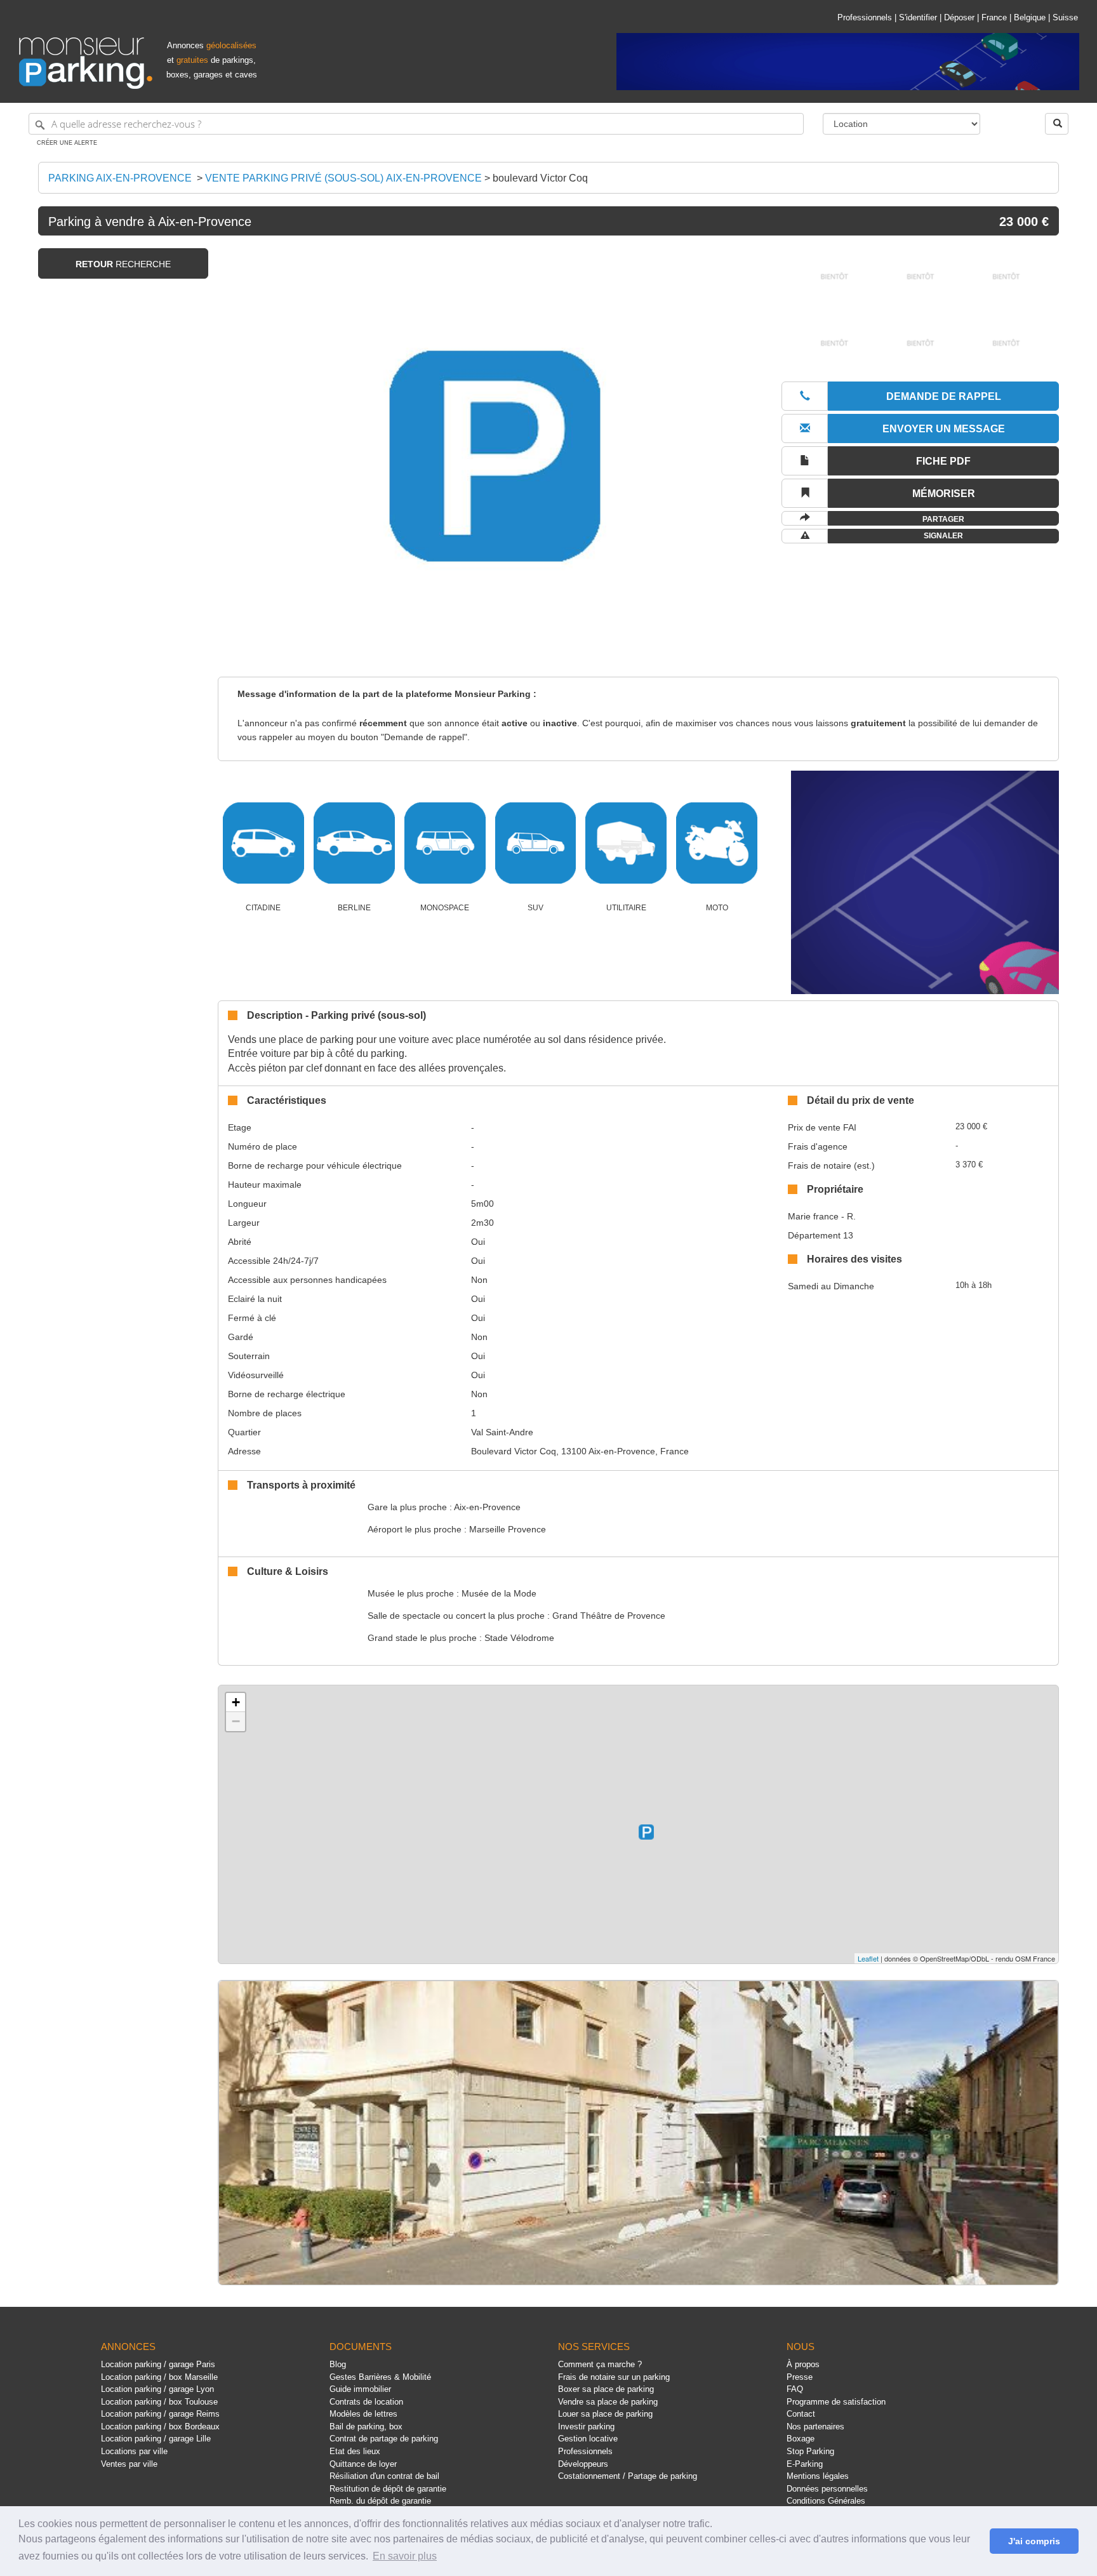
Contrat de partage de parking (384, 2439)
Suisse (1065, 17)
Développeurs (583, 2464)
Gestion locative (588, 2439)
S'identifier (918, 17)
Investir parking (586, 2427)
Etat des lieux (355, 2451)
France (994, 17)
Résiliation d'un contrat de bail (384, 2476)
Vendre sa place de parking (608, 2402)
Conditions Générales (826, 2501)
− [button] (236, 1721)
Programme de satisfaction (836, 2402)
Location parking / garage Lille (156, 2439)
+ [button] (236, 1702)
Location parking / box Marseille (159, 2377)
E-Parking (805, 2464)
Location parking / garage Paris (158, 2364)
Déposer (959, 17)
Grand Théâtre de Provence (609, 1616)
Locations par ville (134, 2451)
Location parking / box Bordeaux (160, 2427)
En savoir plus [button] (405, 2556)
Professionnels (865, 17)
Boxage (801, 2439)
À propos (803, 2364)
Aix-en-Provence (487, 1507)
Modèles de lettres (363, 2414)
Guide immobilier (360, 2389)
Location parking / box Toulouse (159, 2402)
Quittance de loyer (363, 2464)
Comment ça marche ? (600, 2364)
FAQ (795, 2389)
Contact (801, 2414)
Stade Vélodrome (519, 1638)
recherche (123, 264)
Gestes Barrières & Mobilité (380, 2377)
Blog (338, 2364)
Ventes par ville (129, 2464)
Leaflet (868, 1958)
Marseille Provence (508, 1529)
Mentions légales (818, 2476)
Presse (800, 2377)
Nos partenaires (815, 2427)
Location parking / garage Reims (160, 2414)
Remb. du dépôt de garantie (380, 2501)
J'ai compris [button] (1034, 2541)
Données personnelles (827, 2489)
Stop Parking (810, 2451)
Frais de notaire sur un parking (614, 2377)
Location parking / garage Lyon (157, 2389)
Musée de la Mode (499, 1593)
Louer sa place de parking (605, 2414)
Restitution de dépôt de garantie (388, 2489)
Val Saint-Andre (502, 1432)
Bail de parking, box (366, 2427)
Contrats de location (366, 2402)
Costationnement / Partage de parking (628, 2476)
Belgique (1030, 17)
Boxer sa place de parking (606, 2389)
